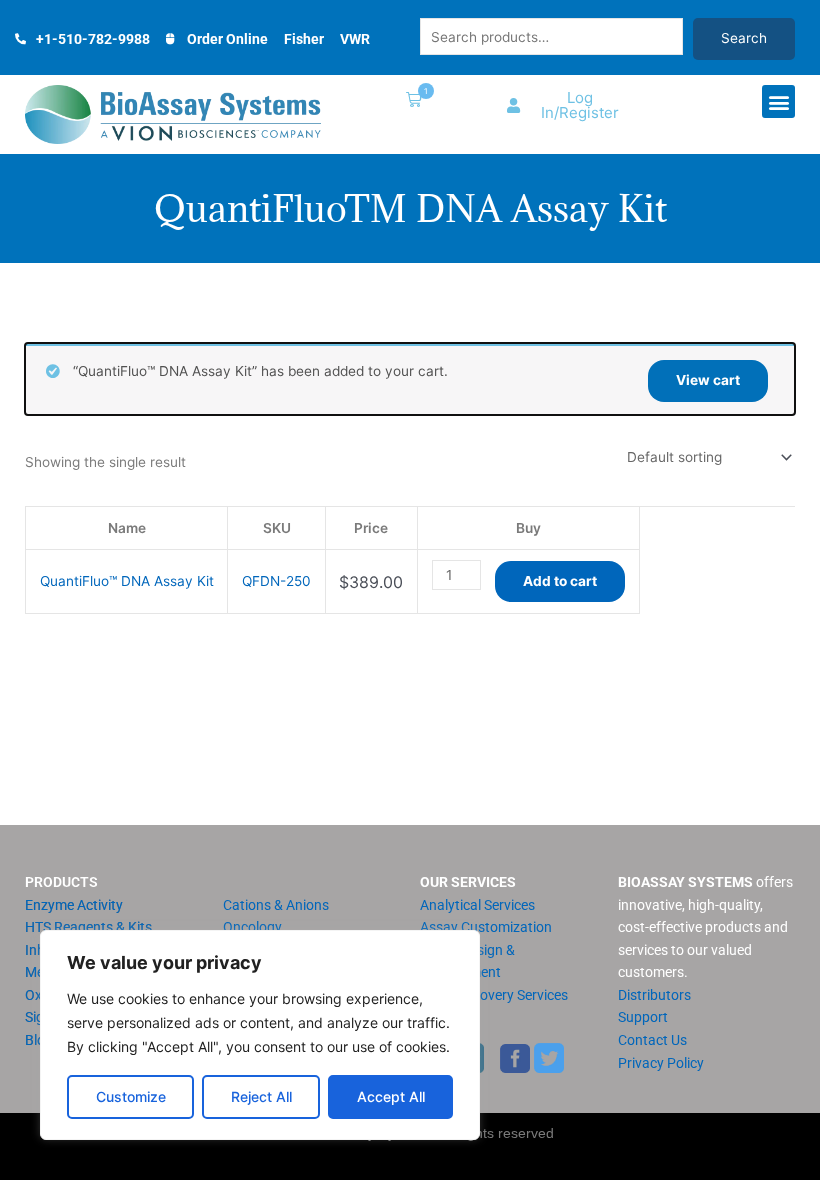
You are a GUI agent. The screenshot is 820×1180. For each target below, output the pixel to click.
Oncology (252, 927)
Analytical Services (477, 905)
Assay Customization (486, 927)
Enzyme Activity (74, 905)
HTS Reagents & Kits (88, 927)
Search (744, 38)
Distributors (654, 995)
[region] (260, 1035)
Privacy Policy (661, 1063)
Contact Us (652, 1040)
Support (643, 1017)
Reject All (261, 1096)
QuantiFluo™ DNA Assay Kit (127, 581)
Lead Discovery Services (494, 995)
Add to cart (560, 581)
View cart (708, 380)
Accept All (391, 1096)
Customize (131, 1096)
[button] (410, 101)
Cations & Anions (276, 905)
